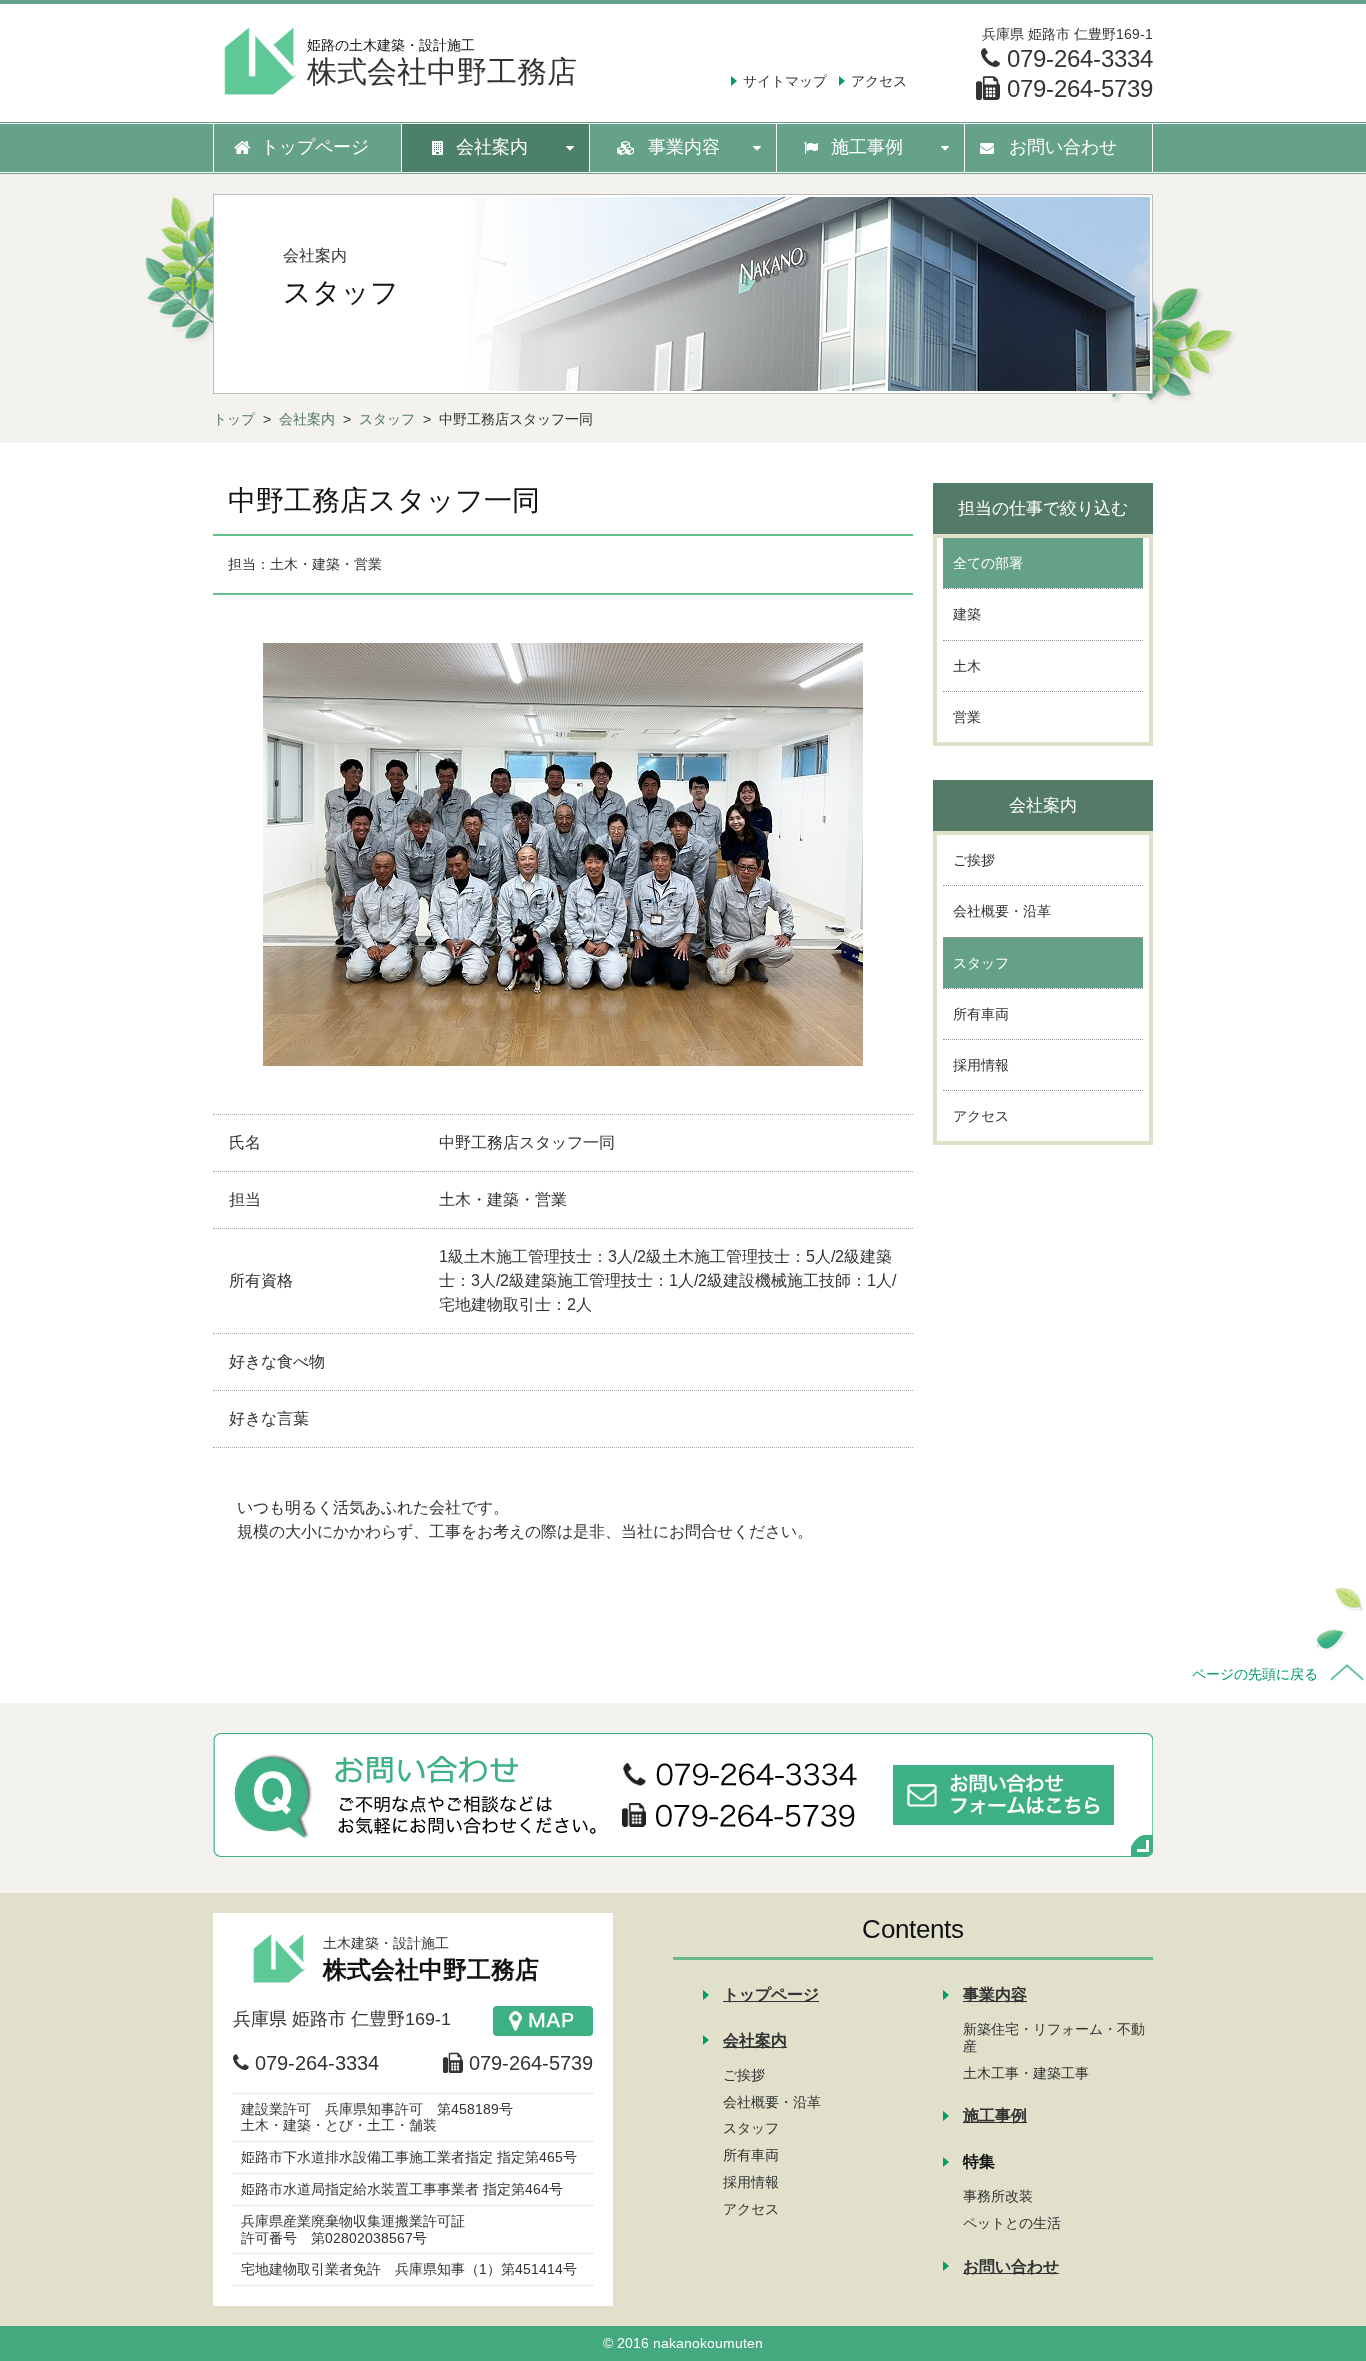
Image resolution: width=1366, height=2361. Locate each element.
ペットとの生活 (1012, 2223)
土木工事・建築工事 (1026, 2073)
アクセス (879, 81)
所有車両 (751, 2155)
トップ (234, 419)
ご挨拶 (744, 2075)
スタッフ (387, 419)
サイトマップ (785, 81)
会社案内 (307, 419)
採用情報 (751, 2182)
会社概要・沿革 (772, 2102)
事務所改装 (998, 2196)
